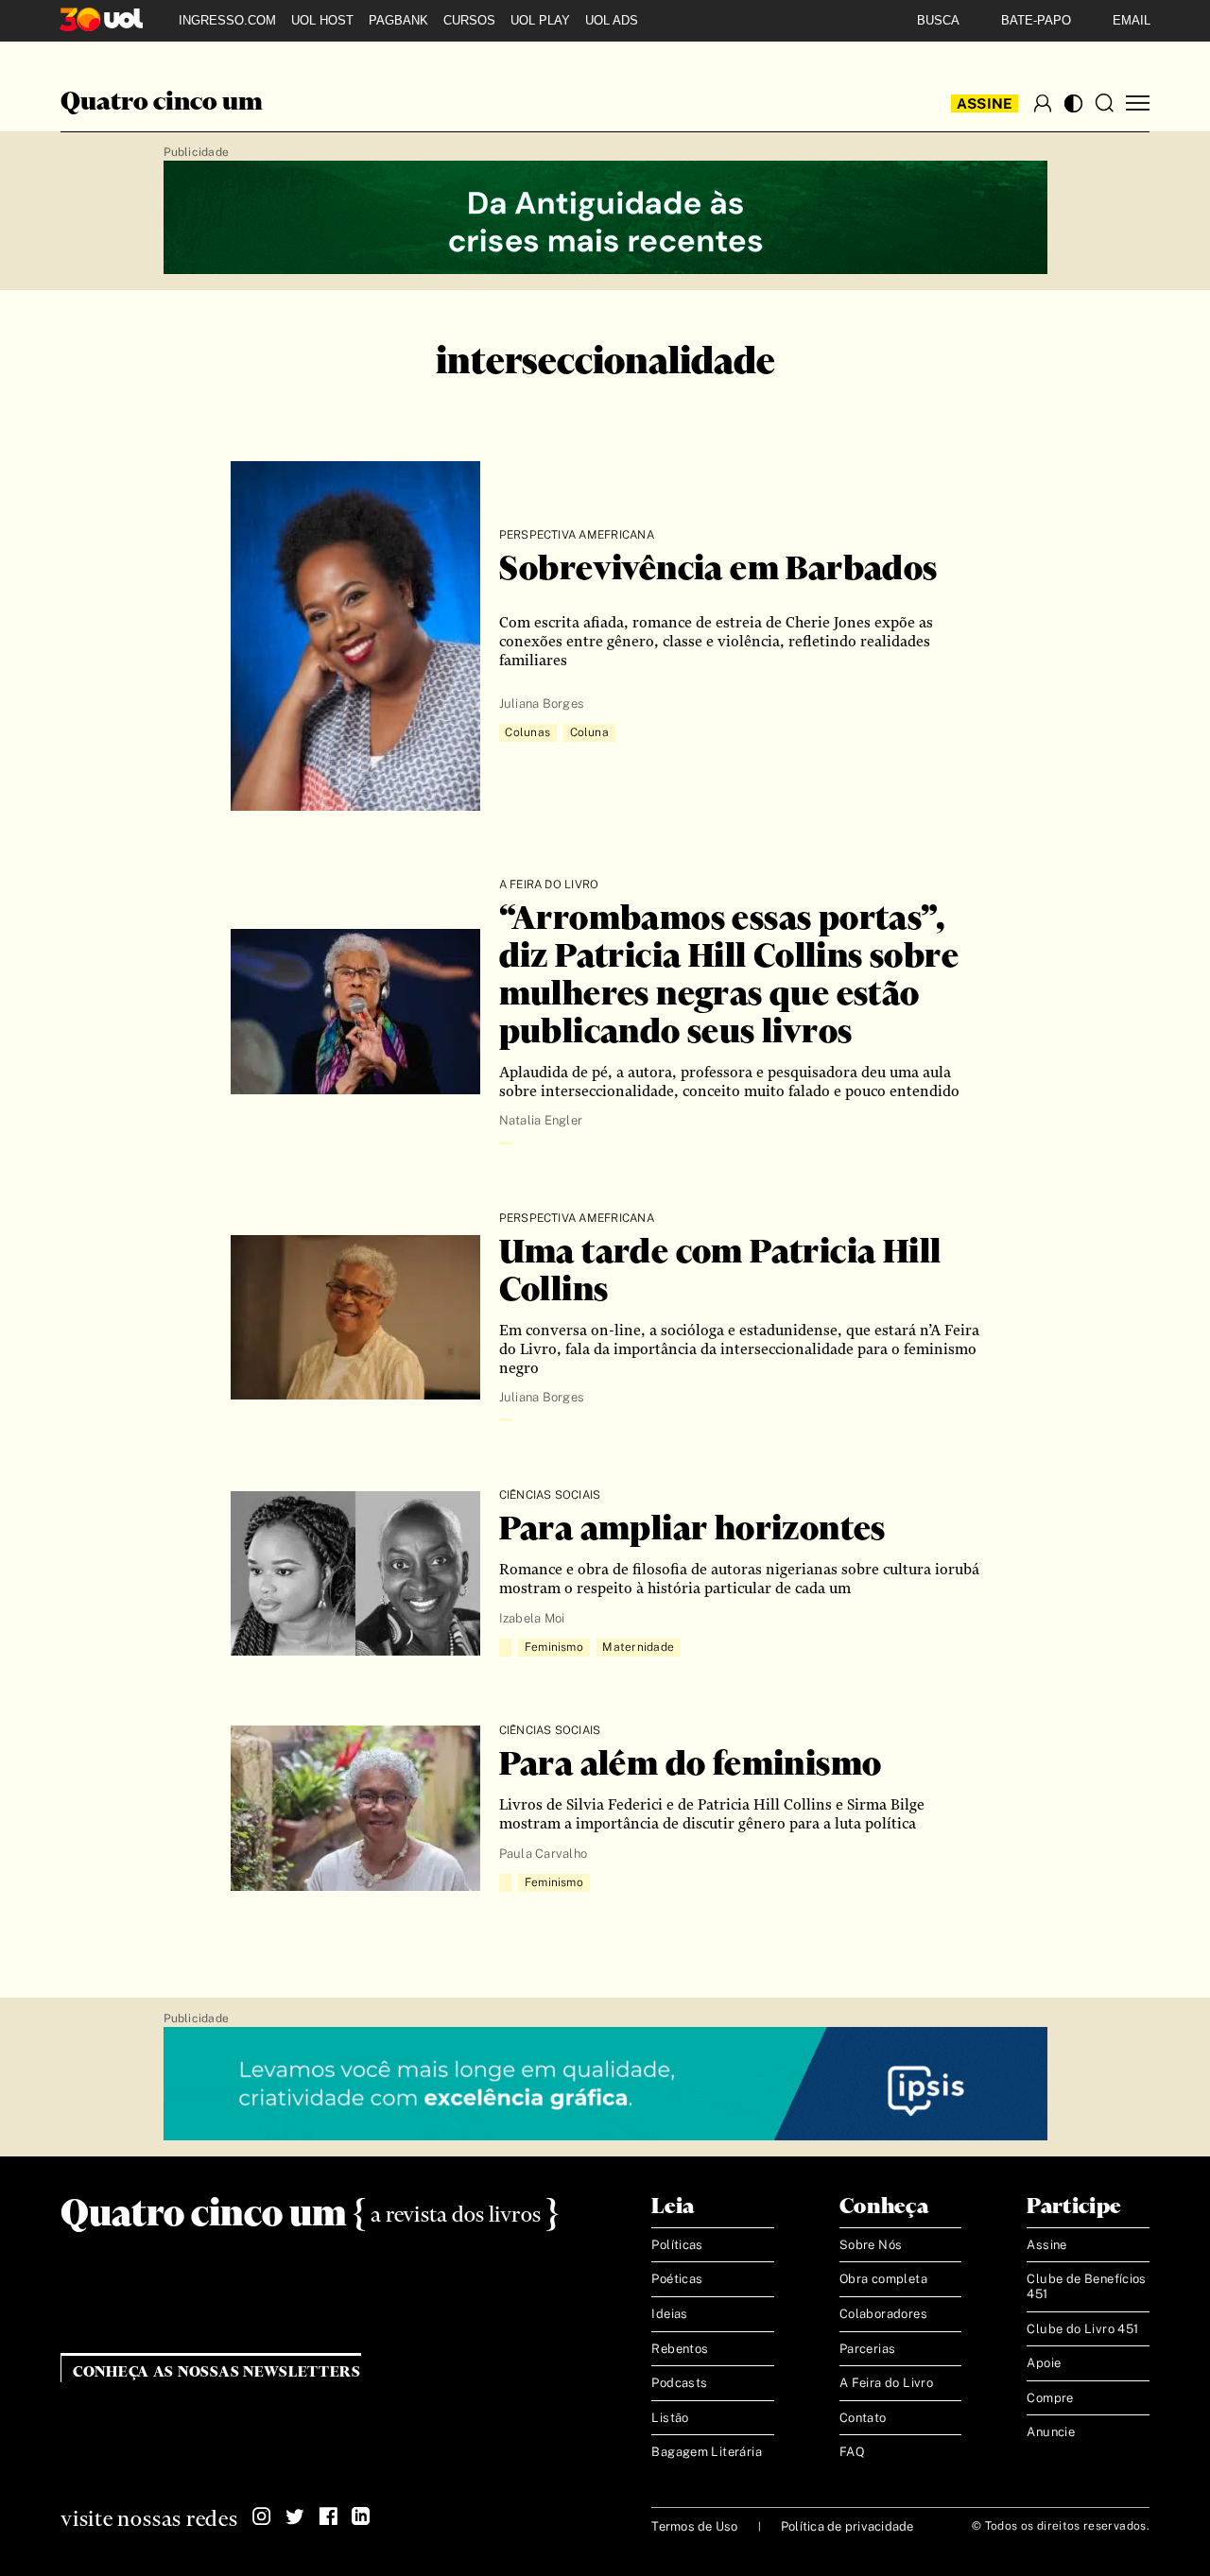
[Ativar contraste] (1073, 103)
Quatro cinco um (162, 103)
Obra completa (883, 2279)
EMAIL (1132, 20)
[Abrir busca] (1104, 103)
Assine (985, 103)
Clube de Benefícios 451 (1086, 2286)
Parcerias (868, 2349)
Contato (863, 2418)
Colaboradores (883, 2314)
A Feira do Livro (886, 2383)
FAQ (852, 2452)
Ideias (669, 2314)
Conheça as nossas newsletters (217, 2372)
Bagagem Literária (707, 2452)
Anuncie (1051, 2432)
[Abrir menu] (1138, 103)
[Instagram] (262, 2516)
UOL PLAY (540, 20)
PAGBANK (398, 20)
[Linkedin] (361, 2516)
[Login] (1043, 103)
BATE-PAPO (1036, 20)
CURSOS (469, 20)
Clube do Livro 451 (1082, 2329)
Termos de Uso (694, 2526)
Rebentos (680, 2349)
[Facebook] (328, 2516)
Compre (1050, 2398)
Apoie (1044, 2363)
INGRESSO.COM (227, 20)
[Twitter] (295, 2516)
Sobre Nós (871, 2245)
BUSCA (938, 20)
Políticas (677, 2245)
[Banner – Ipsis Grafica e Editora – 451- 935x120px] (605, 2085)
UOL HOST (322, 20)
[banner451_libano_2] (605, 218)
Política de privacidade (847, 2526)
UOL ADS (612, 20)
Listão (670, 2418)
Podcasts (679, 2383)
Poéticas (677, 2279)
